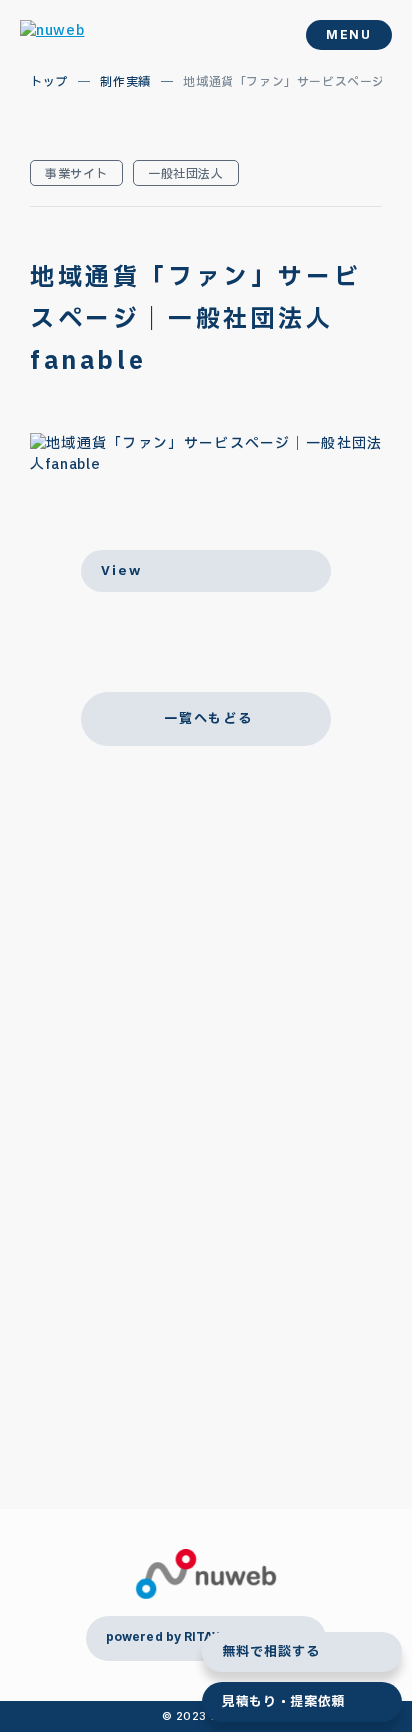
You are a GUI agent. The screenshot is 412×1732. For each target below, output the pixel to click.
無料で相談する (271, 1652)
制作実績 (125, 82)
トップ (49, 82)
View (121, 571)
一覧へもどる (208, 719)
